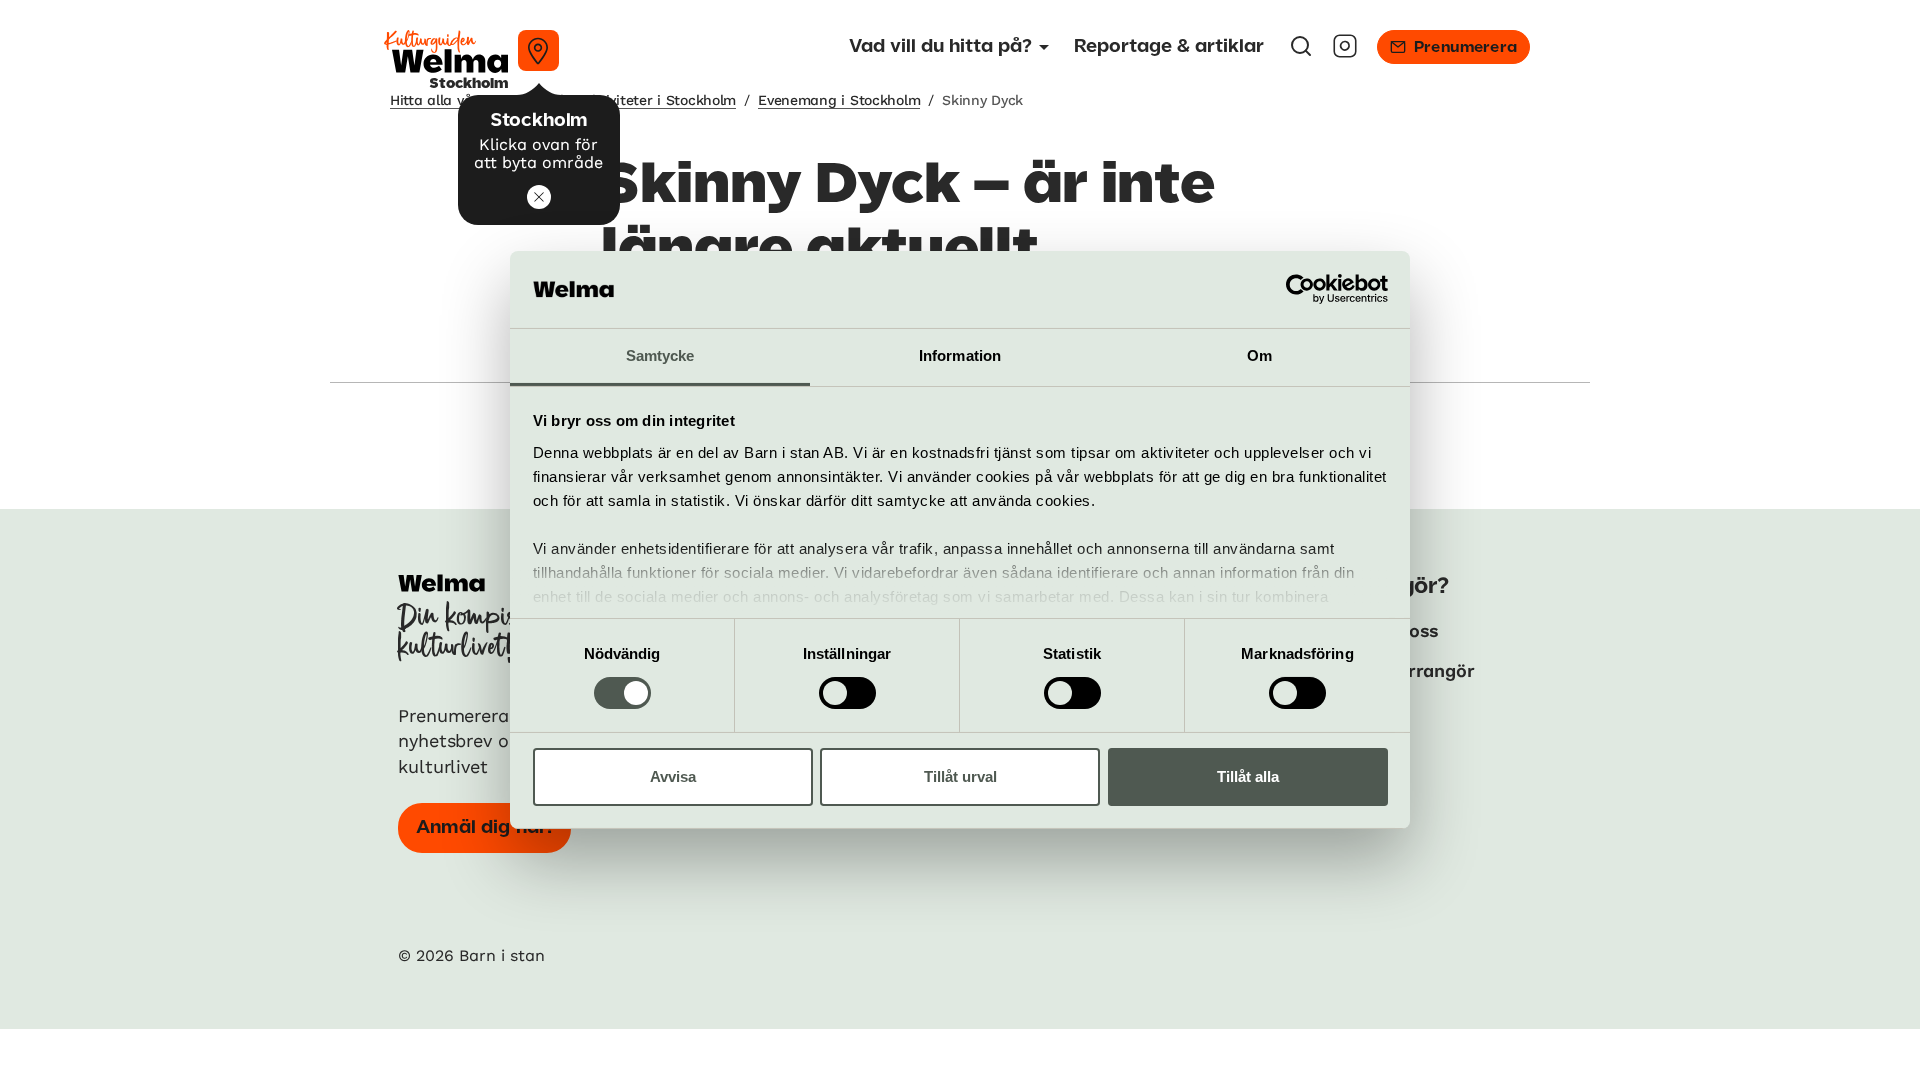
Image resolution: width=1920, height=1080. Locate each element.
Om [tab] (1259, 355)
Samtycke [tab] (660, 355)
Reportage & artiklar (1169, 47)
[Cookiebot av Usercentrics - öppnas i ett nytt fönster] (1300, 289)
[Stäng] (539, 197)
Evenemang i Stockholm (839, 100)
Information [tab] (960, 355)
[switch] (847, 693)
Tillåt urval (960, 776)
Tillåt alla (1248, 776)
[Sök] (1301, 52)
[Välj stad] (538, 50)
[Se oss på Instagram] (1345, 52)
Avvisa (673, 776)
